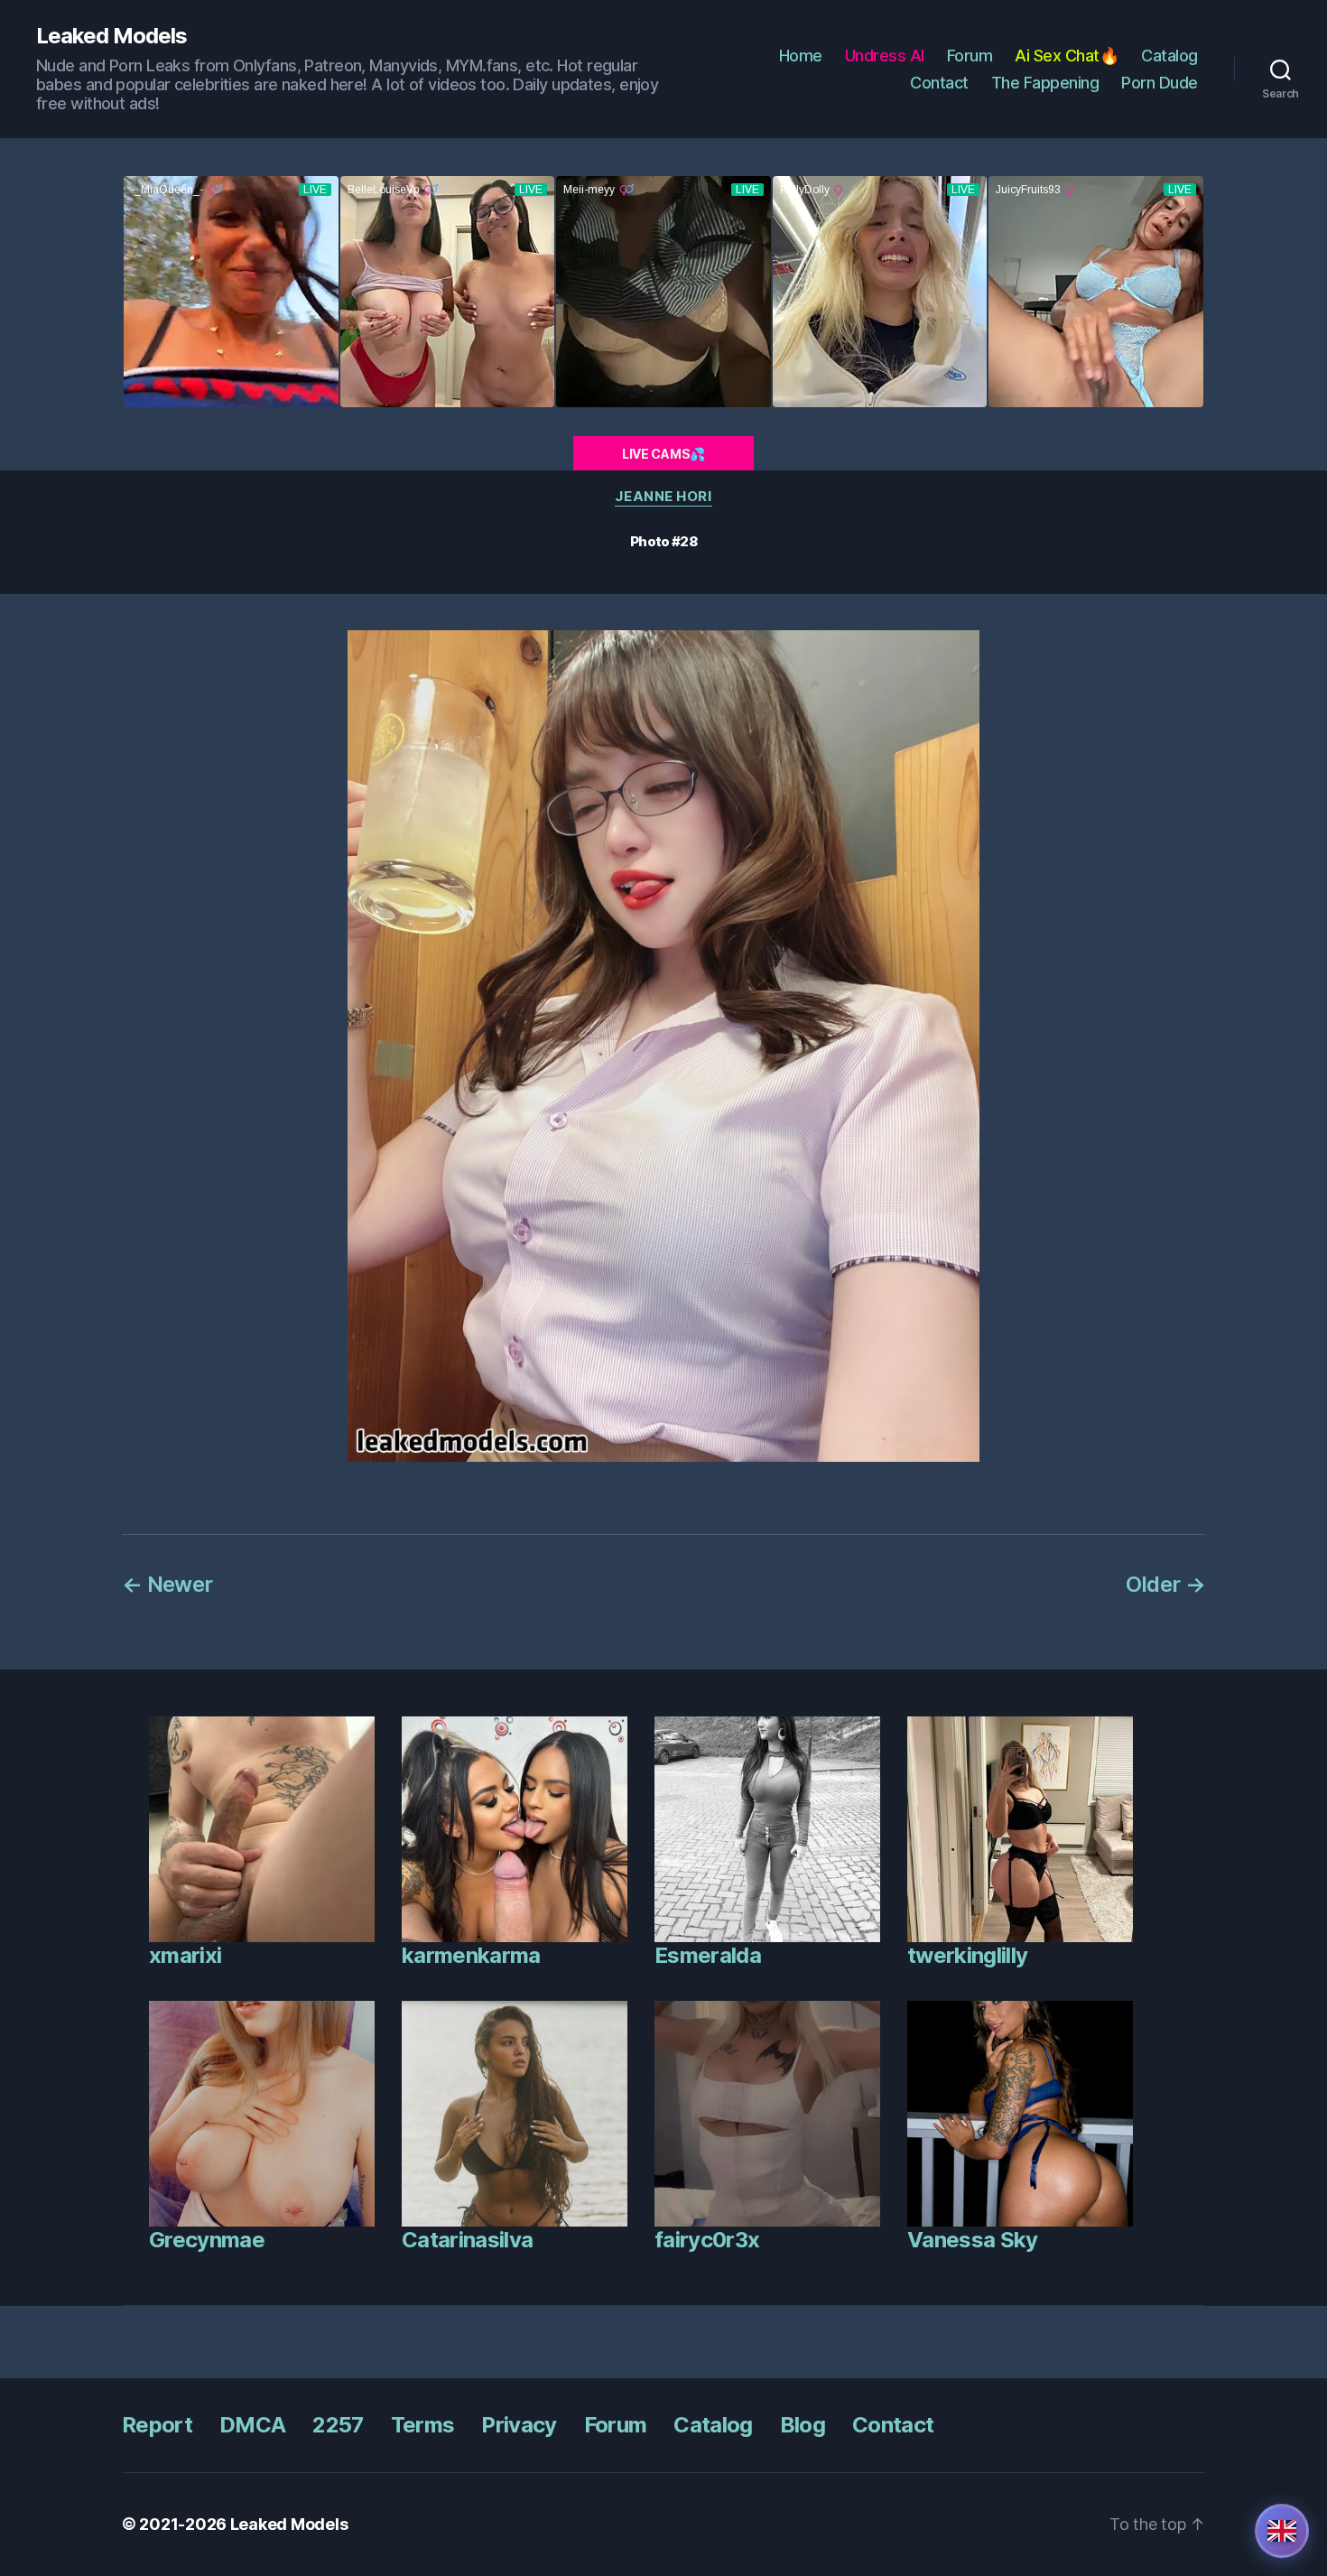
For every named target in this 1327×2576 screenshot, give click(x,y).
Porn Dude (1160, 83)
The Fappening (1045, 83)
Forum (970, 56)
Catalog (1169, 56)
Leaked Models (111, 36)
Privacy (519, 2425)
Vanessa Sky (973, 2240)
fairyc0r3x (707, 2240)
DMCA (252, 2425)
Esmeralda (708, 1955)
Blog (803, 2425)
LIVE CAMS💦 (663, 454)
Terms (423, 2425)
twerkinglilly (967, 1955)
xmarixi (185, 1955)
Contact (939, 83)
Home (801, 56)
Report (157, 2425)
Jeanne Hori (663, 497)
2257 (338, 2425)
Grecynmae (207, 2240)
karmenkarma (471, 1955)
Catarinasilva (467, 2240)
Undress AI (885, 56)
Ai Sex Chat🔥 (1067, 56)
